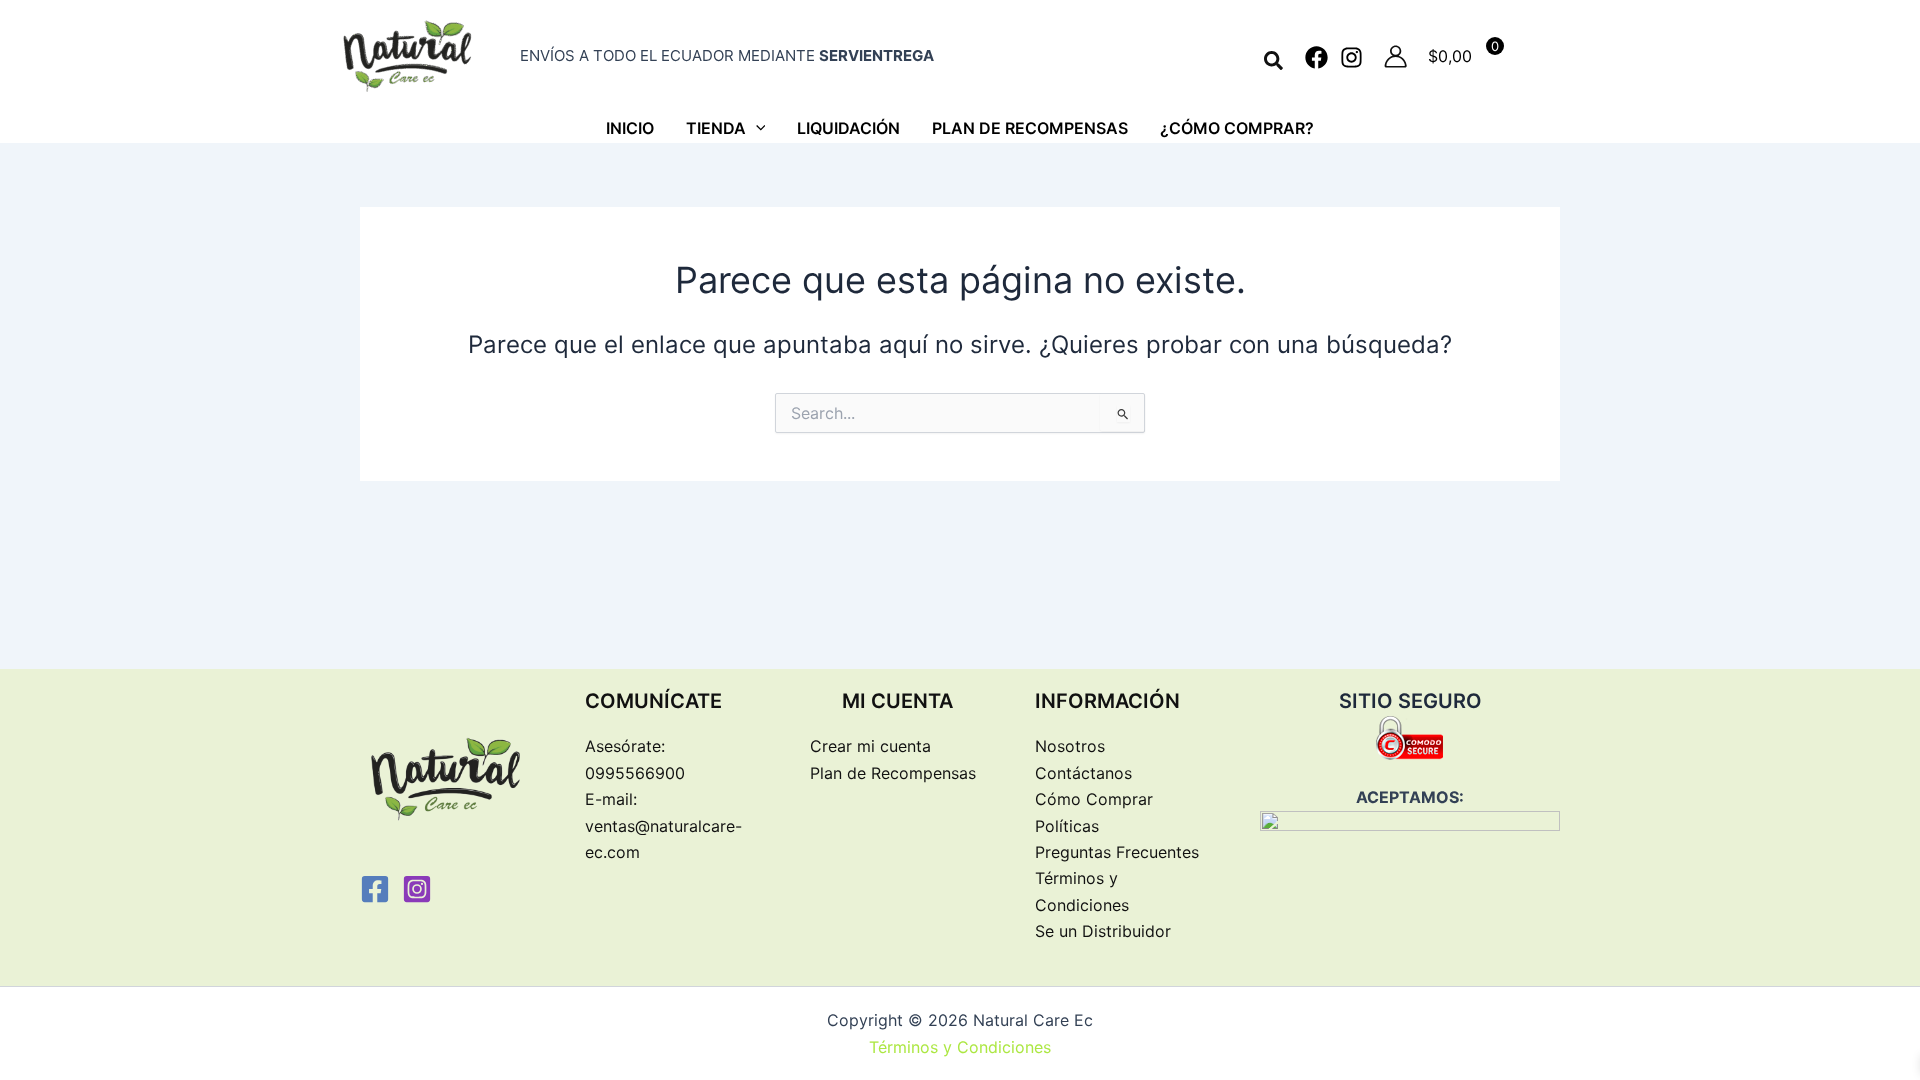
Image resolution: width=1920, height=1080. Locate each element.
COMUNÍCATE (653, 701)
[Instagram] (1351, 57)
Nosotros (1070, 746)
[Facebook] (1316, 57)
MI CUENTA (897, 701)
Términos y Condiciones (960, 1047)
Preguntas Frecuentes (1117, 852)
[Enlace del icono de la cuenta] (1395, 56)
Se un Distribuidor (1103, 931)
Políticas (1067, 826)
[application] (756, 128)
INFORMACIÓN (1107, 701)
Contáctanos (1083, 773)
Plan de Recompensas (893, 773)
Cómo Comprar (1094, 799)
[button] (1274, 61)
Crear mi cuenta (870, 746)
